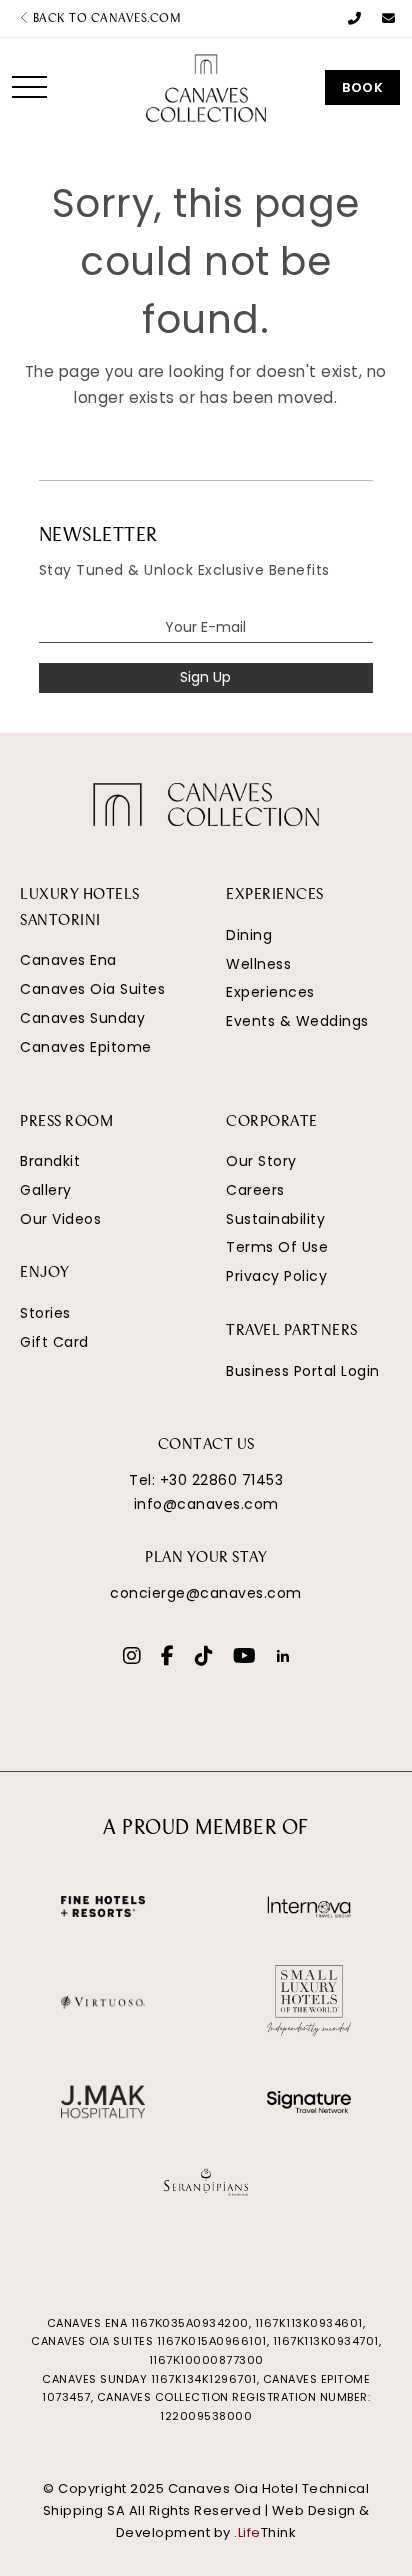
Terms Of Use (277, 1247)
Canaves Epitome (86, 1047)
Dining (249, 935)
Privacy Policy (276, 1276)
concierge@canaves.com (206, 1593)
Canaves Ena (68, 960)
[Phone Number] (355, 18)
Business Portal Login (303, 1371)
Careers (255, 1190)
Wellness (258, 964)
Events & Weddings (297, 1021)
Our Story (261, 1161)
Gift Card (54, 1342)
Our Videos (60, 1219)
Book (362, 87)
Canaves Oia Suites (92, 989)
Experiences (270, 992)
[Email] (389, 18)
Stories (45, 1313)
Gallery (46, 1190)
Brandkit (50, 1161)
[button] (29, 87)
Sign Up (205, 677)
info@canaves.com (206, 1504)
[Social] (132, 1658)
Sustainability (275, 1219)
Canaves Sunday (82, 1018)
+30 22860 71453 (222, 1480)
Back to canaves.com (104, 19)
